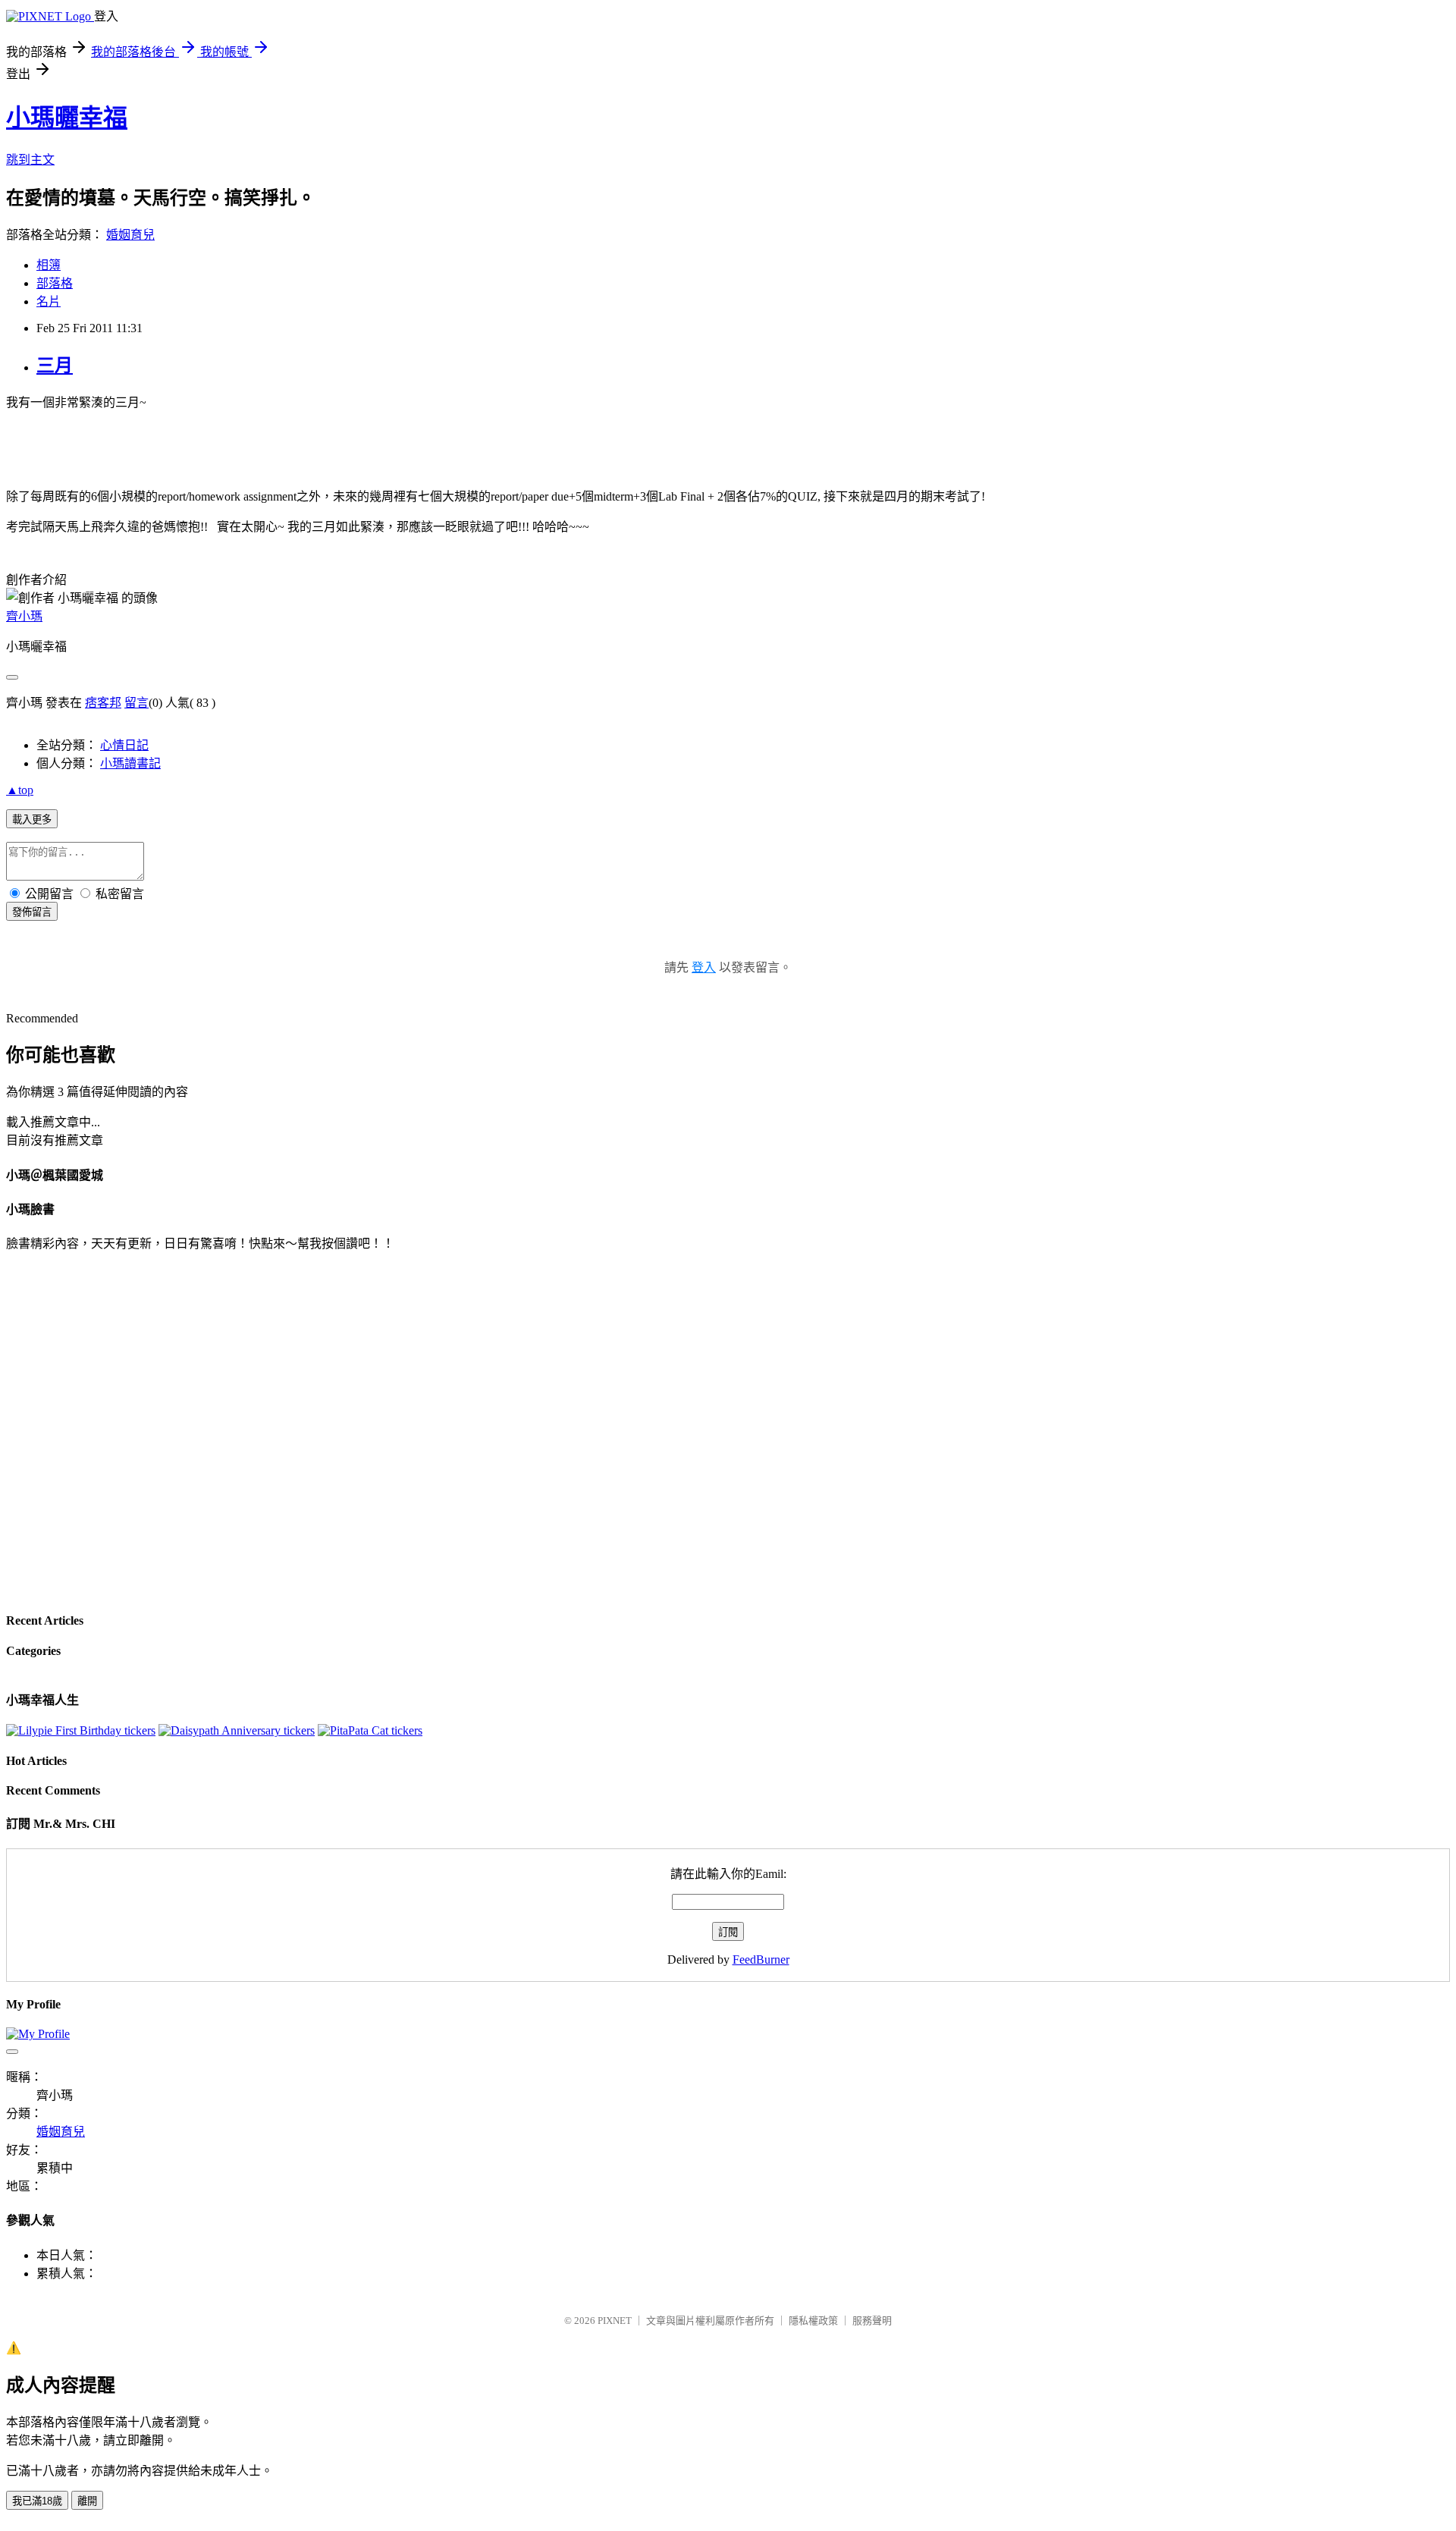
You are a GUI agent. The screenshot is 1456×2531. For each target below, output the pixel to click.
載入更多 (32, 820)
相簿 (49, 265)
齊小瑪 (24, 616)
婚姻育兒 (130, 235)
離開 (87, 2501)
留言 (136, 703)
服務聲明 (872, 2321)
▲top (20, 790)
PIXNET (615, 2321)
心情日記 (124, 745)
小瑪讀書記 (130, 763)
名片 (49, 301)
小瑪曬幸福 (67, 118)
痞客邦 (103, 703)
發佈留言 (32, 912)
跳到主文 (30, 160)
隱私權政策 (813, 2321)
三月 (55, 366)
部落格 (55, 283)
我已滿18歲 (37, 2501)
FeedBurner (761, 1959)
